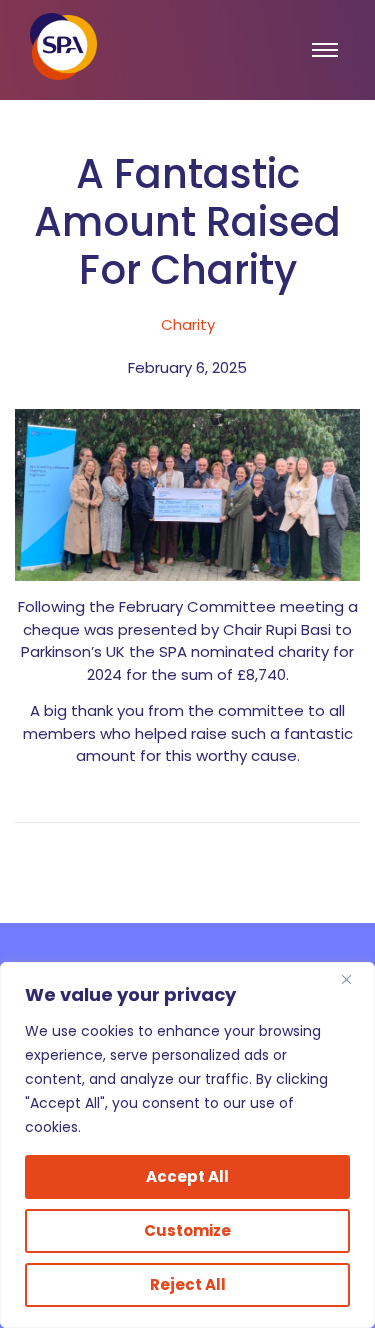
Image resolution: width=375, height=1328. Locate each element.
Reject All (188, 1284)
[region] (187, 1145)
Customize (187, 1230)
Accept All (187, 1176)
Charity (188, 324)
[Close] (354, 979)
